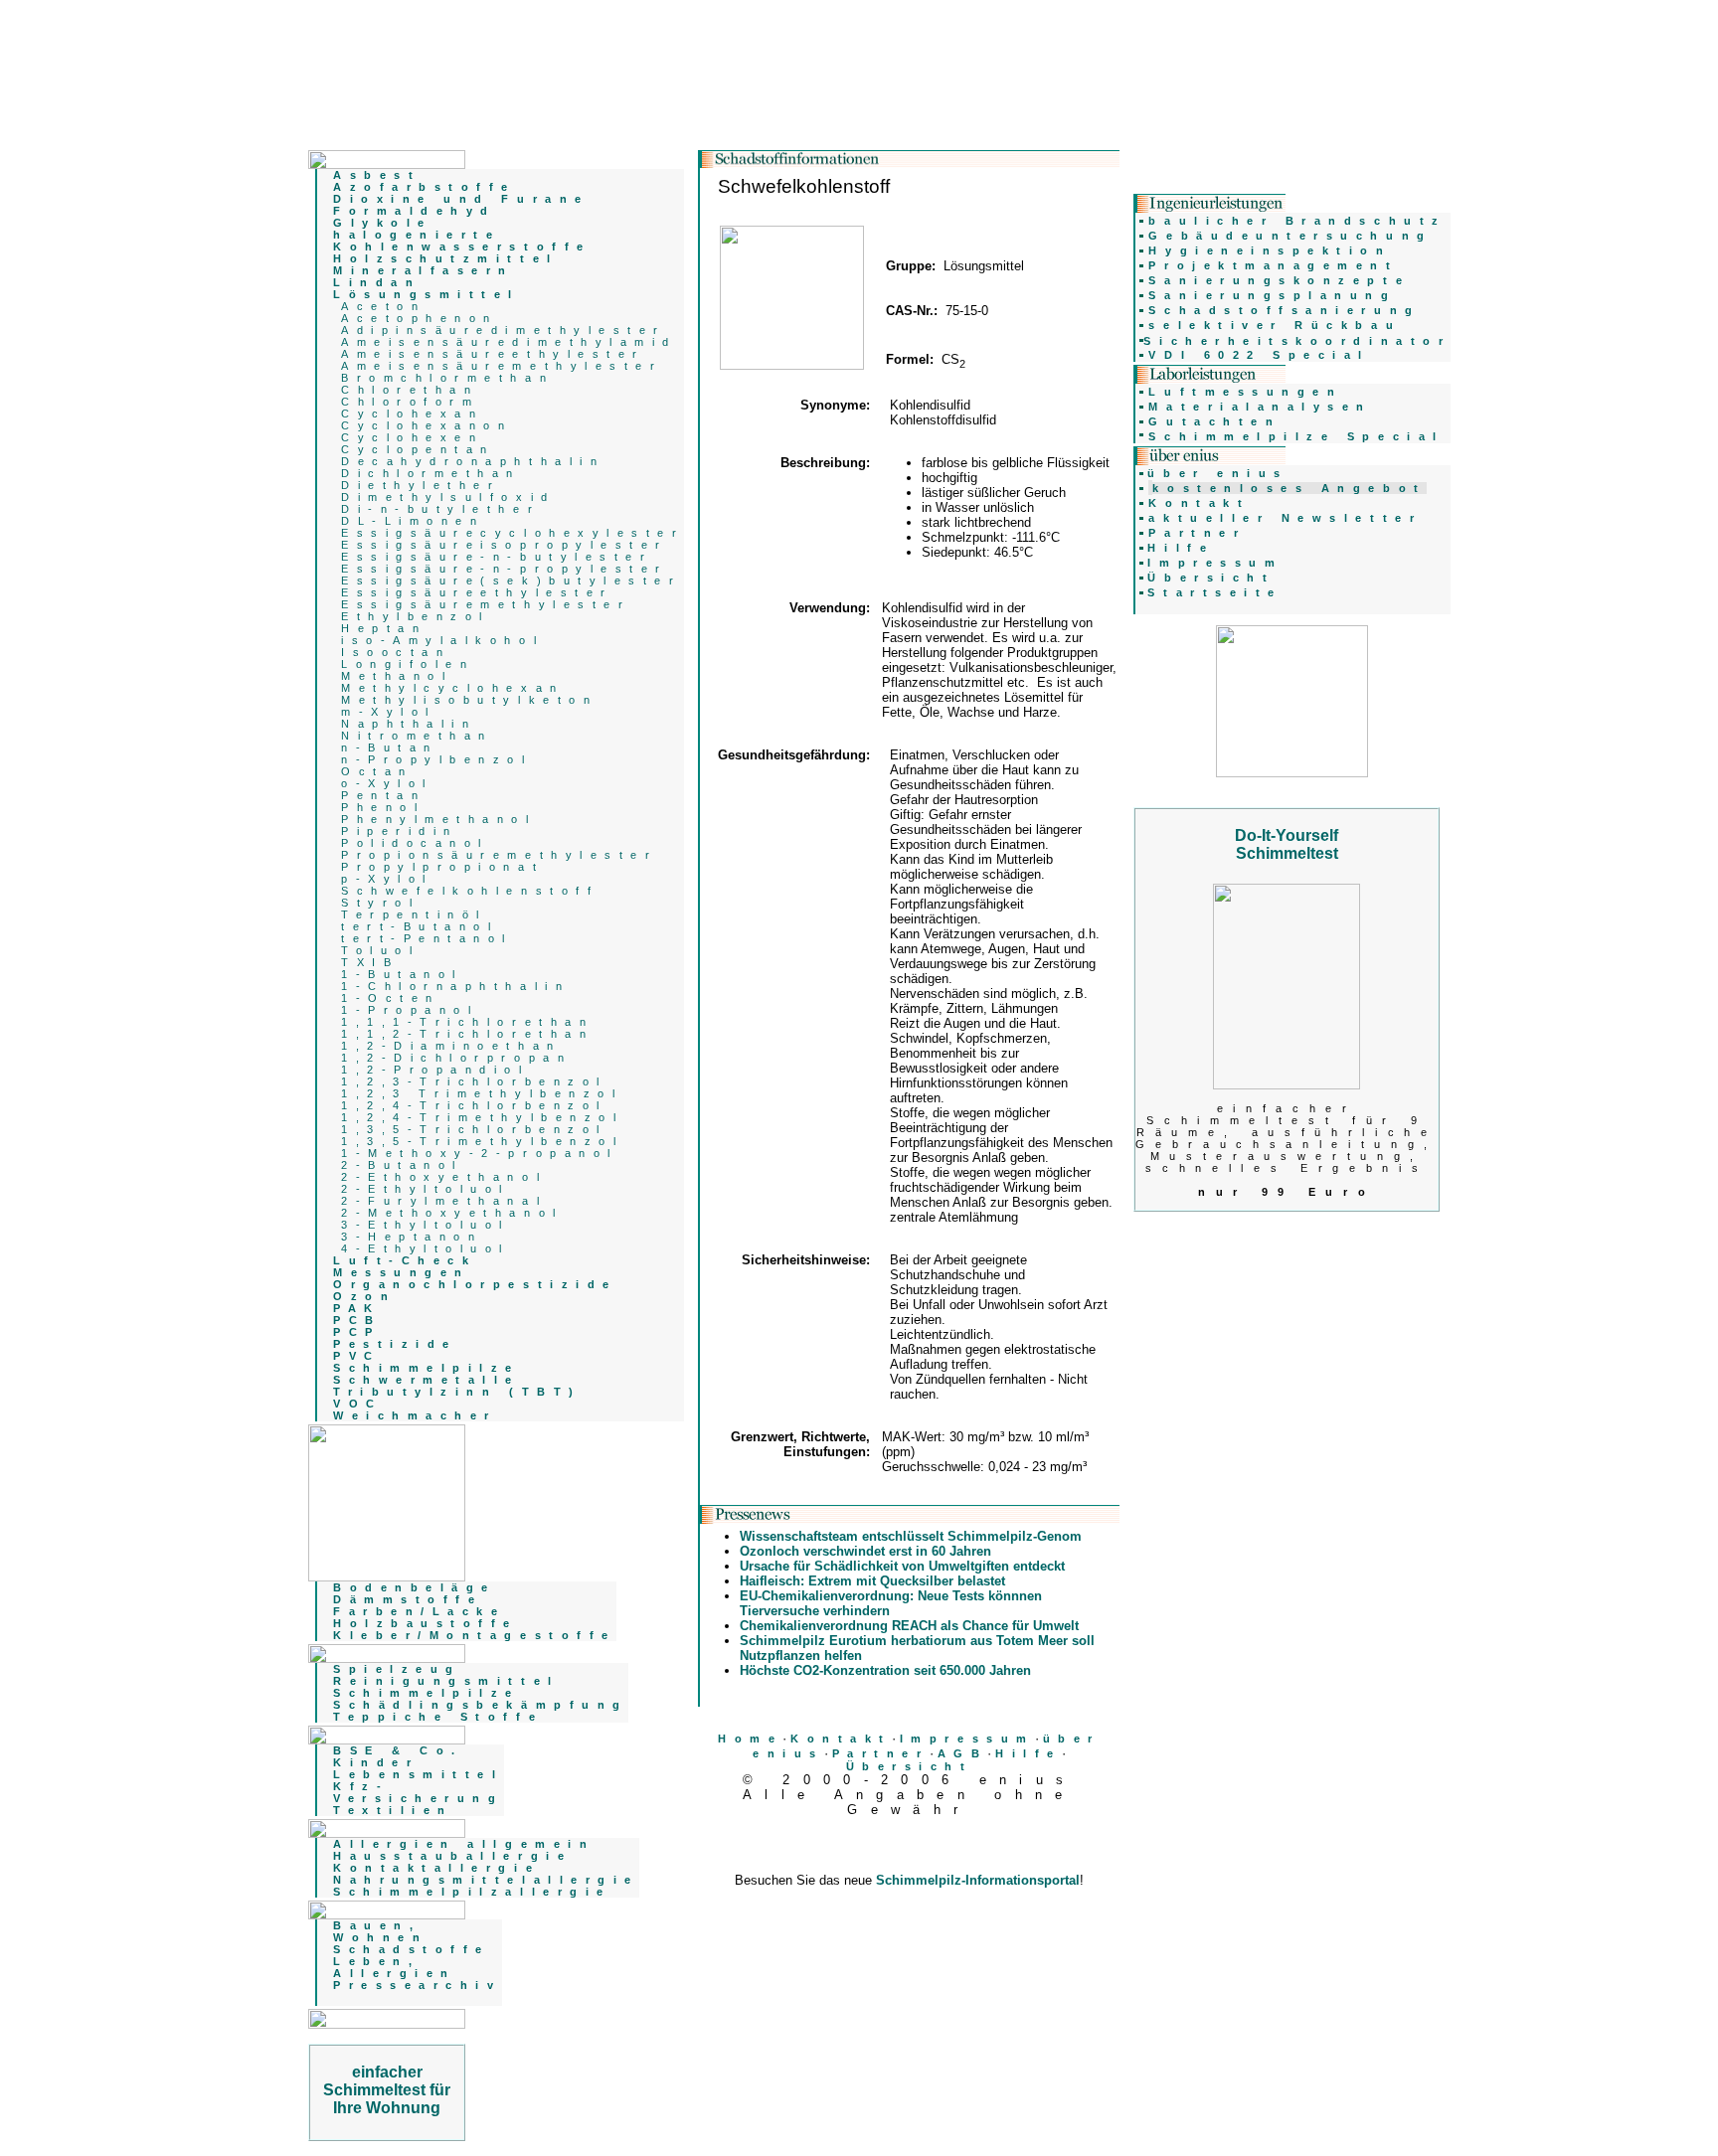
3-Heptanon (412, 1237)
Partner (881, 1753)
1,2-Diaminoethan (451, 1046)
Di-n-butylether (440, 509)
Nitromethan (417, 736)
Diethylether (421, 485)
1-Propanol (410, 1010)
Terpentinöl (414, 914)
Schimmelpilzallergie (472, 1892)
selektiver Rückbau (1275, 325)
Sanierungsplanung (1272, 295)
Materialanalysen (1260, 407)
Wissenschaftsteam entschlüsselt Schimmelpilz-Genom (911, 1536)
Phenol (383, 807)
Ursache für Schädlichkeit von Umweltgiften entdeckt (902, 1566)
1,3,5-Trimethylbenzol (482, 1141)
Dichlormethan (431, 473)
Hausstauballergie (452, 1856)
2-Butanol (402, 1165)
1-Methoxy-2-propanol (480, 1153)
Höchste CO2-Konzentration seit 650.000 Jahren (885, 1670)
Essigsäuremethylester (486, 604)
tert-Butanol (420, 926)
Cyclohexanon (427, 425)
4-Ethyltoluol (426, 1248)
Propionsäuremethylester (499, 855)
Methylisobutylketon (469, 700)
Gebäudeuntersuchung (1290, 236)
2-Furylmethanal (444, 1201)
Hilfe (1029, 1753)
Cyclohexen (412, 437)
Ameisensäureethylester (493, 354)
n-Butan (390, 747)
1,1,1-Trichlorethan (467, 1022)
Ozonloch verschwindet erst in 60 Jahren (865, 1551)
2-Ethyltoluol (426, 1189)
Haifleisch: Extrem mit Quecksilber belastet (872, 1581)
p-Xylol (387, 879)
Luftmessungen (1245, 392)
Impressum (967, 1739)
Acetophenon (420, 318)
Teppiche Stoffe (438, 1717)
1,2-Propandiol (435, 1070)
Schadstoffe (412, 1949)
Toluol (380, 950)
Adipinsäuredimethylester (504, 330)
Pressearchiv (417, 1985)
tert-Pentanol (427, 938)
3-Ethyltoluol (426, 1225)
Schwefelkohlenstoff (470, 891)
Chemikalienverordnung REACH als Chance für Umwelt (909, 1626)
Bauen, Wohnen (380, 1931)
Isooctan (396, 652)
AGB (963, 1753)
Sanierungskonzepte (1279, 280)
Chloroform (410, 402)
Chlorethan (410, 390)
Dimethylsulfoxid (448, 497)
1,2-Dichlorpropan (456, 1058)
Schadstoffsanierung (1284, 310)
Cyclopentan (418, 449)
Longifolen (408, 664)
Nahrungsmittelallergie (486, 1880)
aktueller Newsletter (1285, 518)
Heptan (384, 628)
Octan (377, 771)
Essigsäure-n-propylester (505, 569)
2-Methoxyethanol (452, 1213)
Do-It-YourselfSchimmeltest (1287, 844)
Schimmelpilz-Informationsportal (978, 1880)
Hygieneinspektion (1270, 250)
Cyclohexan (412, 414)
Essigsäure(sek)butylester (511, 580)
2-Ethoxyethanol (444, 1177)
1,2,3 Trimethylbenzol (482, 1093)
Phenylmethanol (438, 819)
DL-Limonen (413, 521)
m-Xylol (389, 712)
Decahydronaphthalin (473, 461)
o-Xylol (387, 783)
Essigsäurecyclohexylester (513, 533)
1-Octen (391, 998)
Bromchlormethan (447, 378)
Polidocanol (415, 843)
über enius (1217, 473)
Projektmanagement (1273, 265)
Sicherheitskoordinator (1297, 341)
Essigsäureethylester (477, 592)
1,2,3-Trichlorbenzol (474, 1081)
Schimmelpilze (427, 1693)
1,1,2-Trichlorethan (467, 1034)
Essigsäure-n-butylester (497, 557)
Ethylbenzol (416, 616)
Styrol (380, 903)
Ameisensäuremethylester (502, 366)
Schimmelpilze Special (1296, 436)
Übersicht (910, 1766)
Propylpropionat (442, 867)
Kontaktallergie (436, 1868)
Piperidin (400, 831)
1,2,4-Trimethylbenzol (482, 1117)
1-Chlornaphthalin (455, 986)
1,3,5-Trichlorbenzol (474, 1129)
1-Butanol (402, 974)
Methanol (397, 676)
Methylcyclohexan (453, 688)
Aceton (383, 306)
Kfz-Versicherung (418, 1792)
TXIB (370, 962)
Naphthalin (409, 724)
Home (750, 1739)
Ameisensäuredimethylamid (509, 342)
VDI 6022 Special (1259, 355)
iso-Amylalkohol (442, 640)
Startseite (1214, 592)
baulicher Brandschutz (1297, 221)
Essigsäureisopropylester (505, 545)
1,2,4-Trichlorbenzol (474, 1105)
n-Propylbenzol (436, 759)
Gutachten (1214, 421)
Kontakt (841, 1739)
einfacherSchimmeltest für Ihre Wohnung (387, 2090)
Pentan (383, 795)
